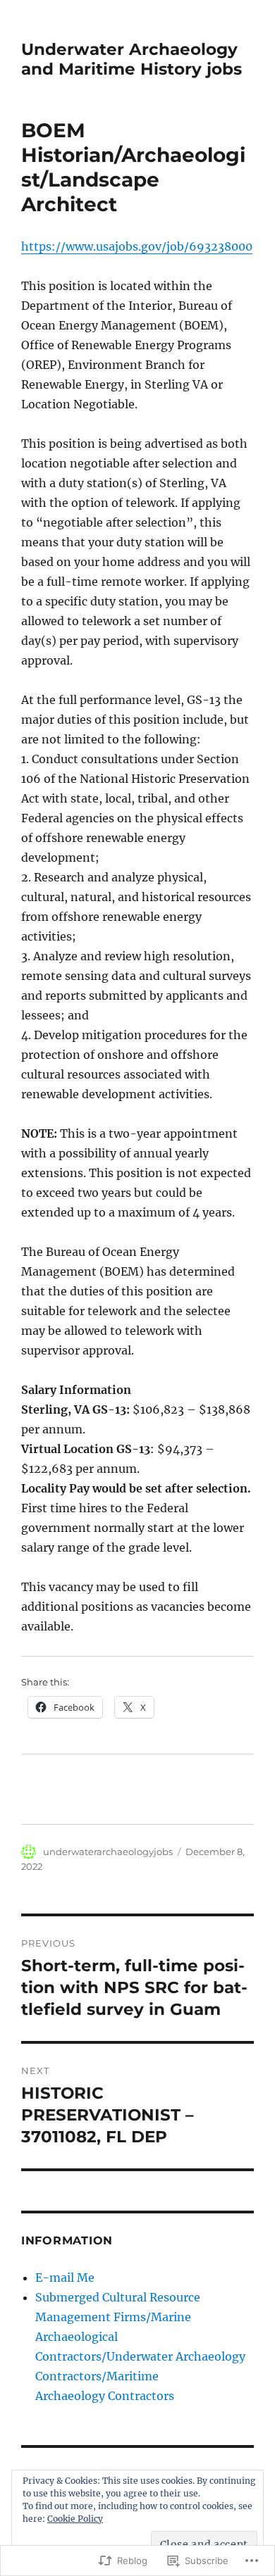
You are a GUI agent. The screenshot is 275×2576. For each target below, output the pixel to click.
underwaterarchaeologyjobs (108, 1852)
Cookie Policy (75, 2519)
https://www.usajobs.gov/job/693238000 (137, 246)
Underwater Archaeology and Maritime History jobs (132, 59)
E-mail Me (65, 2277)
